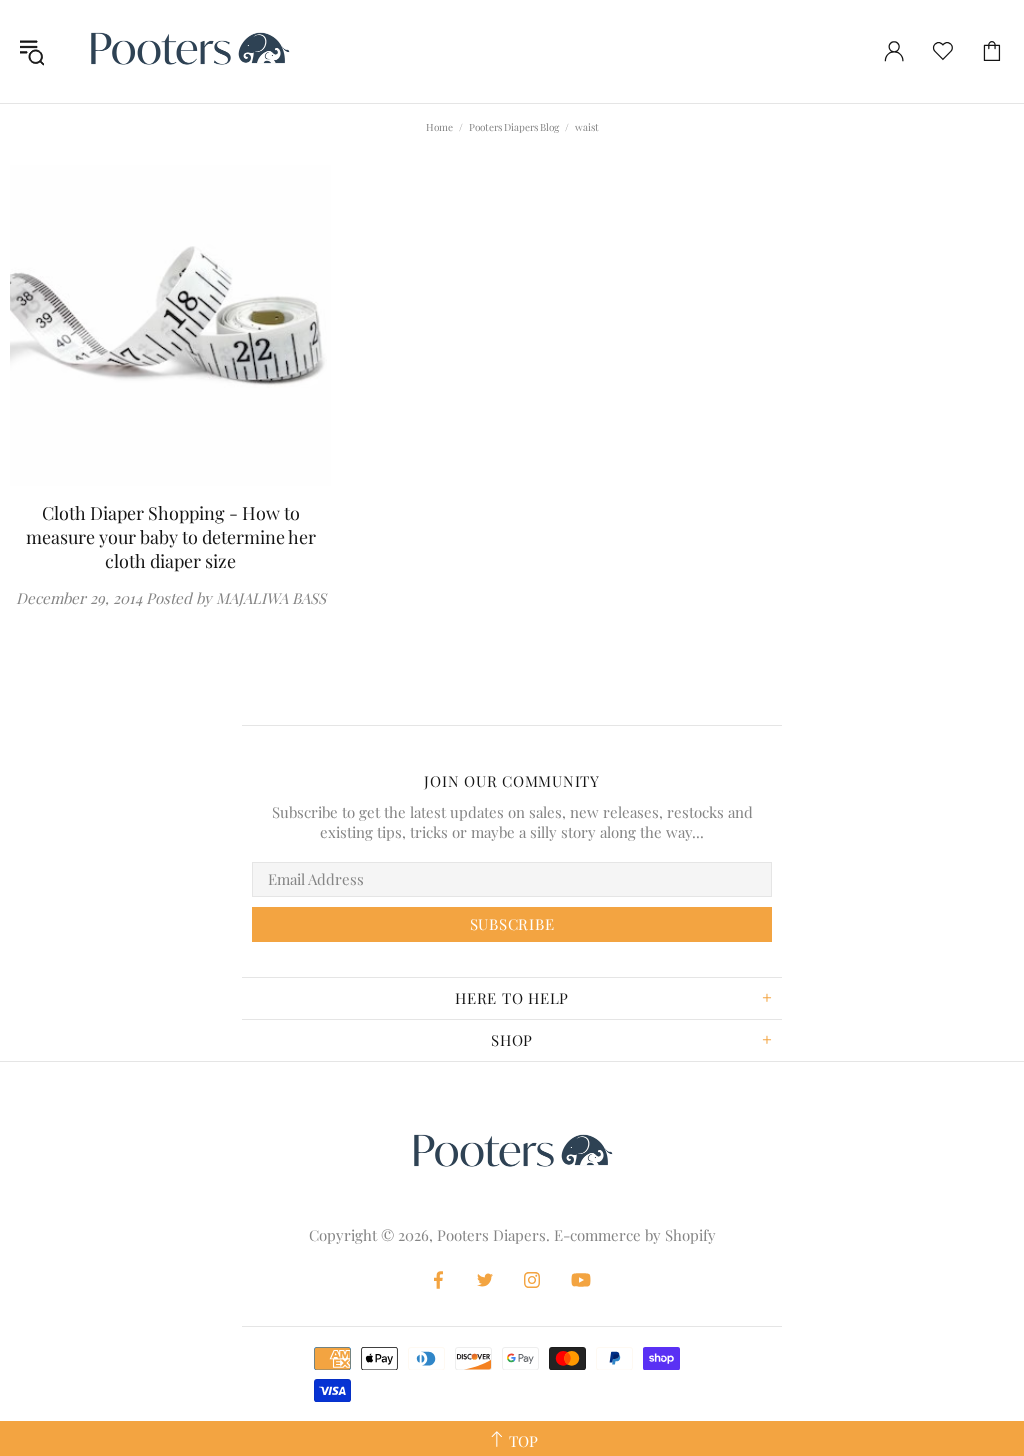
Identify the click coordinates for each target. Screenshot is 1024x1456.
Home (439, 127)
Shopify (690, 1235)
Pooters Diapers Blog (514, 127)
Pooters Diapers (189, 51)
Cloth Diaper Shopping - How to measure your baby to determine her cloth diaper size (171, 537)
